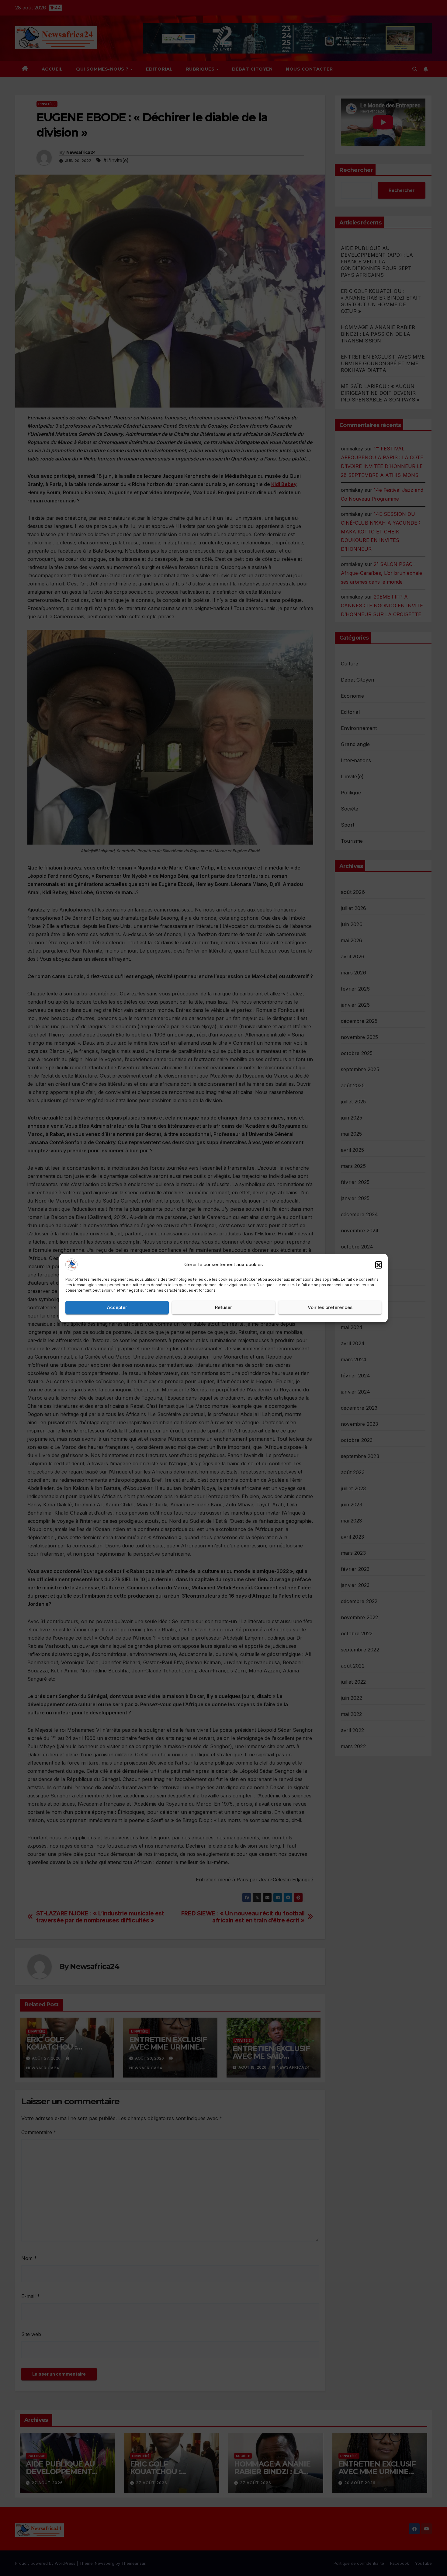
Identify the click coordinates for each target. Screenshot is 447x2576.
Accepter (117, 1308)
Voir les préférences (330, 1308)
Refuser (223, 1308)
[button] (379, 1265)
